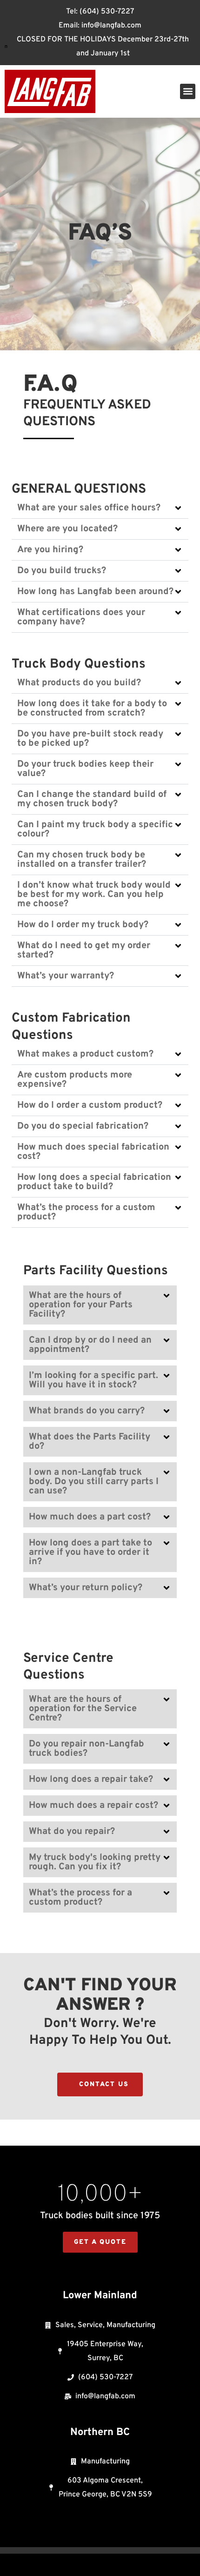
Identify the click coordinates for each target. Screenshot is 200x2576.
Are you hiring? (50, 550)
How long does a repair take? (91, 1780)
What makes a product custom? (85, 1054)
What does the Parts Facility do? (90, 1442)
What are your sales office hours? (89, 508)
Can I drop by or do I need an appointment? (90, 1345)
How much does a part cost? (90, 1517)
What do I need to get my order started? (84, 950)
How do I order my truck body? (83, 925)
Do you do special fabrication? (83, 1126)
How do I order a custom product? (90, 1105)
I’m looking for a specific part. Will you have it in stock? (93, 1380)
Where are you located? (67, 529)
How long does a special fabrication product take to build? (94, 1182)
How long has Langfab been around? (95, 592)
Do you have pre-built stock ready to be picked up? (90, 739)
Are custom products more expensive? (75, 1080)
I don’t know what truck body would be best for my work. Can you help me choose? (94, 895)
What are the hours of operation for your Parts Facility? (81, 1305)
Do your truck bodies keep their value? (85, 769)
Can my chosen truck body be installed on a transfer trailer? (82, 860)
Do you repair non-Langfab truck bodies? (87, 1749)
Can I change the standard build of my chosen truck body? (92, 799)
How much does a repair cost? (93, 1806)
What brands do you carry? (87, 1411)
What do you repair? (72, 1832)
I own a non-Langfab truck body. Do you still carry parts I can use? (94, 1482)
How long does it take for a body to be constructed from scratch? (92, 709)
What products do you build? (79, 683)
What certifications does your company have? (81, 617)
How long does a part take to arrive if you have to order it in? (90, 1552)
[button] (188, 91)
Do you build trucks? (62, 571)
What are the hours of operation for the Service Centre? (83, 1709)
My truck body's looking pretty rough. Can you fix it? (95, 1862)
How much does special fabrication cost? (93, 1152)
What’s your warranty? (66, 976)
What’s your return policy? (86, 1588)
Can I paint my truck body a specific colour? (95, 830)
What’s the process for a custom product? (86, 1212)
